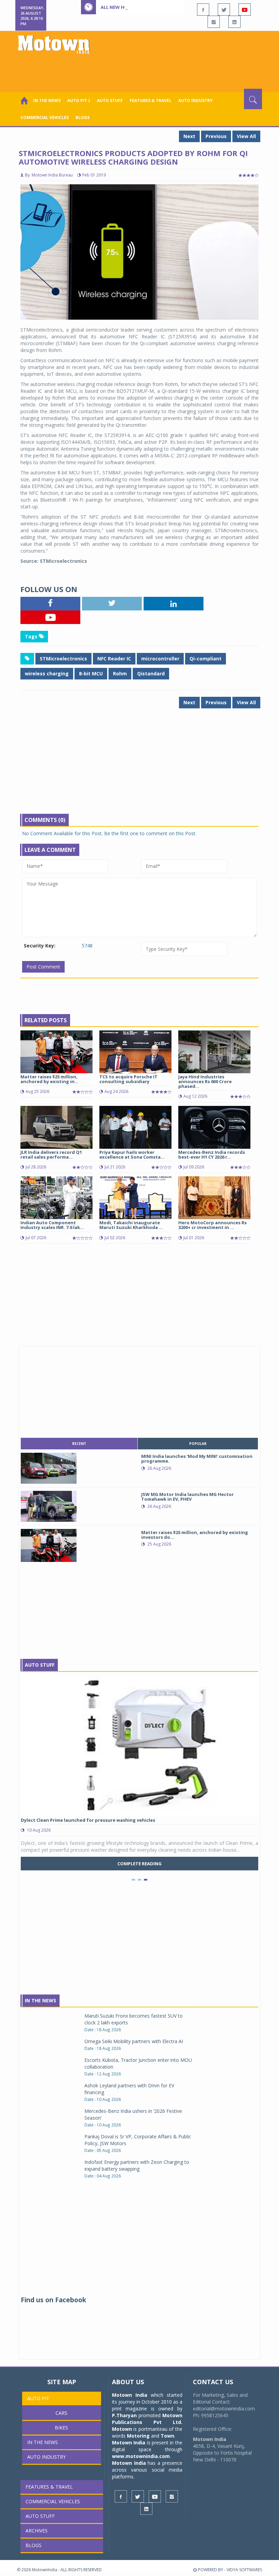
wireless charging (47, 674)
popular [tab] (198, 1444)
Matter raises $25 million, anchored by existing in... (50, 1079)
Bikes (61, 2428)
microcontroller (160, 659)
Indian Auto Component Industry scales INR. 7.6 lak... (52, 1225)
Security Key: (40, 946)
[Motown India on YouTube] (245, 10)
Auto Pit (38, 2398)
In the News (47, 100)
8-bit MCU (91, 674)
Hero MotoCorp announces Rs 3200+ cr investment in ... (212, 1225)
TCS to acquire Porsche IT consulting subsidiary (128, 1079)
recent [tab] (79, 1444)
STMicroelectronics (63, 659)
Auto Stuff (110, 100)
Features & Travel (151, 100)
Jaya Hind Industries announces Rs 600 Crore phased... (205, 1082)
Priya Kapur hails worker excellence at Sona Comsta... (132, 1155)
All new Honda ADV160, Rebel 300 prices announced (162, 7)
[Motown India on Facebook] (203, 10)
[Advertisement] (141, 70)
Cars (61, 2413)
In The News (40, 2000)
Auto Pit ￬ (79, 100)
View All (246, 136)
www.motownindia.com (141, 2456)
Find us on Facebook (53, 2300)
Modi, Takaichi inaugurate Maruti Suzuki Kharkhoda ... (131, 1225)
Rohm (120, 674)
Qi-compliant (206, 659)
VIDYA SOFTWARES (244, 2570)
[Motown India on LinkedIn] (234, 22)
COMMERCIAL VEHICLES (45, 117)
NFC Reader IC (114, 659)
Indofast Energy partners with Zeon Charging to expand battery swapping (137, 2165)
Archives (37, 2531)
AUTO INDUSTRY (195, 100)
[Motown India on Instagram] (214, 22)
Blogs (83, 117)
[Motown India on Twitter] (224, 10)
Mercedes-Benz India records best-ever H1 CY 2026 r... (212, 1155)
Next (189, 136)
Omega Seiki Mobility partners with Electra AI (134, 2041)
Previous (216, 136)
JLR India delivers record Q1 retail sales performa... (51, 1155)
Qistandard (151, 674)
